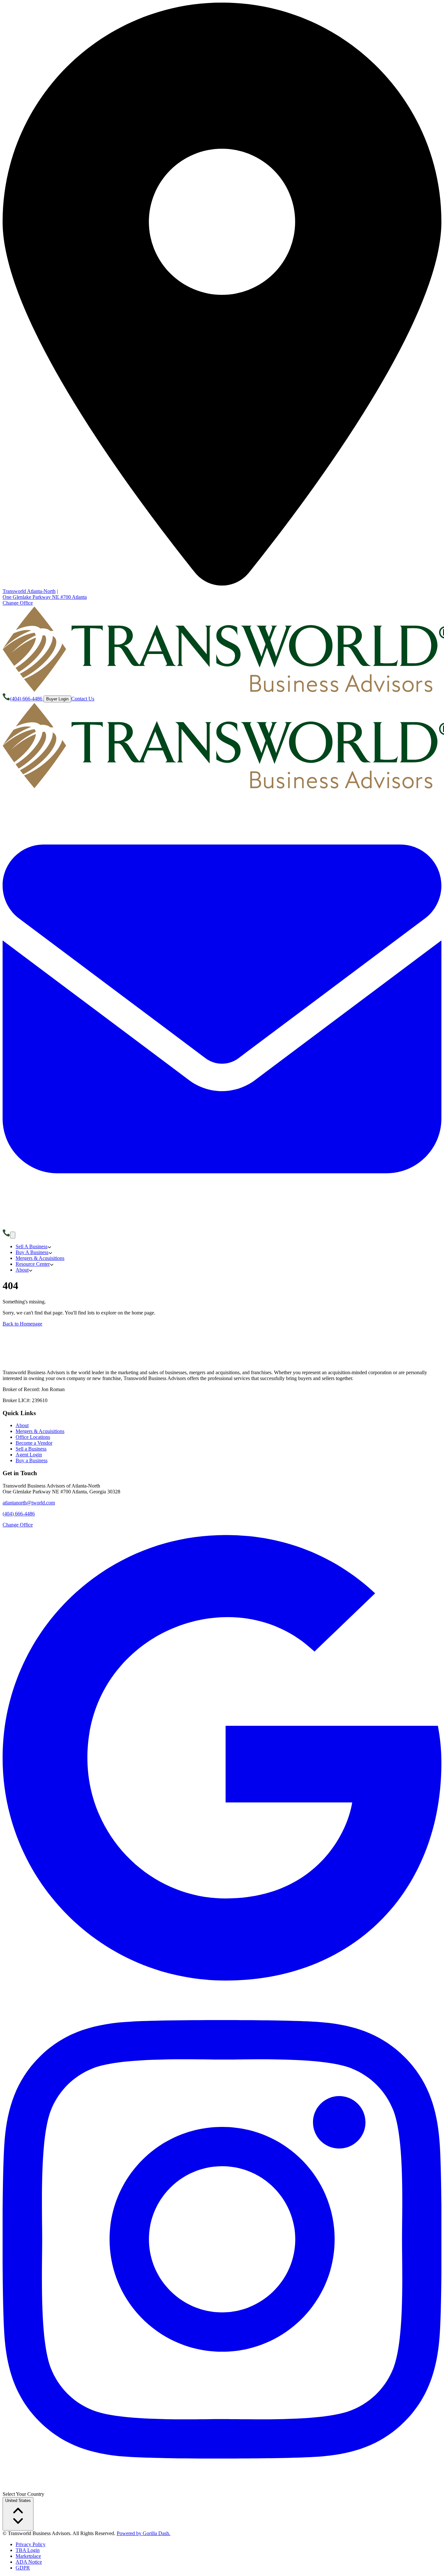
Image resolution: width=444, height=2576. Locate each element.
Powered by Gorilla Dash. (144, 2533)
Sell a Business (31, 1449)
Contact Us (83, 699)
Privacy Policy (31, 2544)
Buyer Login (57, 699)
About (22, 1425)
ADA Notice (29, 2562)
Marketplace (28, 2556)
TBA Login (28, 2550)
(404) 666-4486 (19, 1514)
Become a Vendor (34, 1443)
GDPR (23, 2568)
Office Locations (33, 1437)
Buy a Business (32, 1460)
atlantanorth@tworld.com (29, 1503)
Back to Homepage (22, 1324)
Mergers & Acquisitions (40, 1431)
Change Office (18, 603)
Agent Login (29, 1455)
